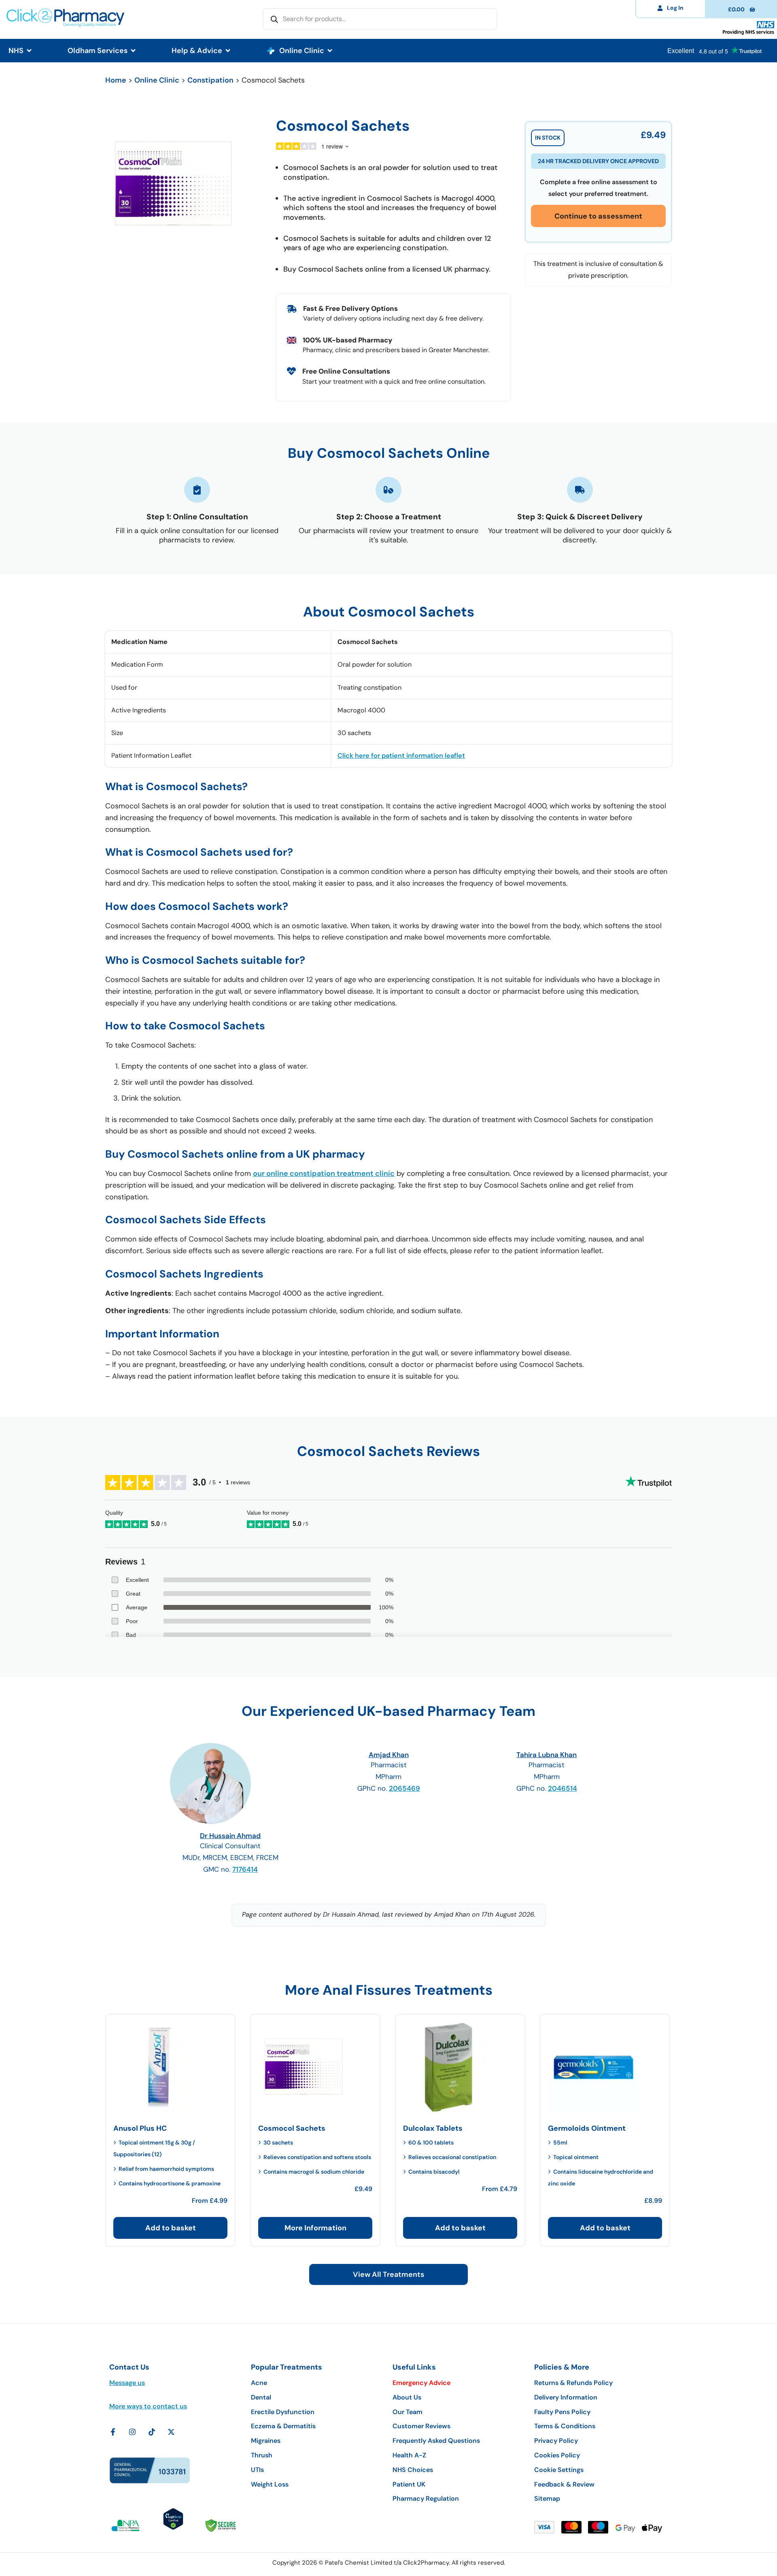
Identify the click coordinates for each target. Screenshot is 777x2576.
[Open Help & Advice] (228, 51)
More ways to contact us (148, 2406)
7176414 (245, 1869)
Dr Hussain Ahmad (230, 1836)
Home (116, 80)
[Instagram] (132, 2432)
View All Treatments (388, 2274)
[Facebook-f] (113, 2432)
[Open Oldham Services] (133, 51)
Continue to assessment (598, 216)
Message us (127, 2383)
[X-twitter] (171, 2432)
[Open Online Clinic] (330, 51)
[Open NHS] (29, 51)
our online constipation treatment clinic (324, 1173)
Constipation (210, 80)
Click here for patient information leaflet (401, 756)
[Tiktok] (152, 2432)
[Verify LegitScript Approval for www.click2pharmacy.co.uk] (173, 2527)
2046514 (563, 1788)
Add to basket (171, 2228)
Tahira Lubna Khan (547, 1755)
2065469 (404, 1788)
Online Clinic (157, 80)
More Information (315, 2228)
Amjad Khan (389, 1755)
